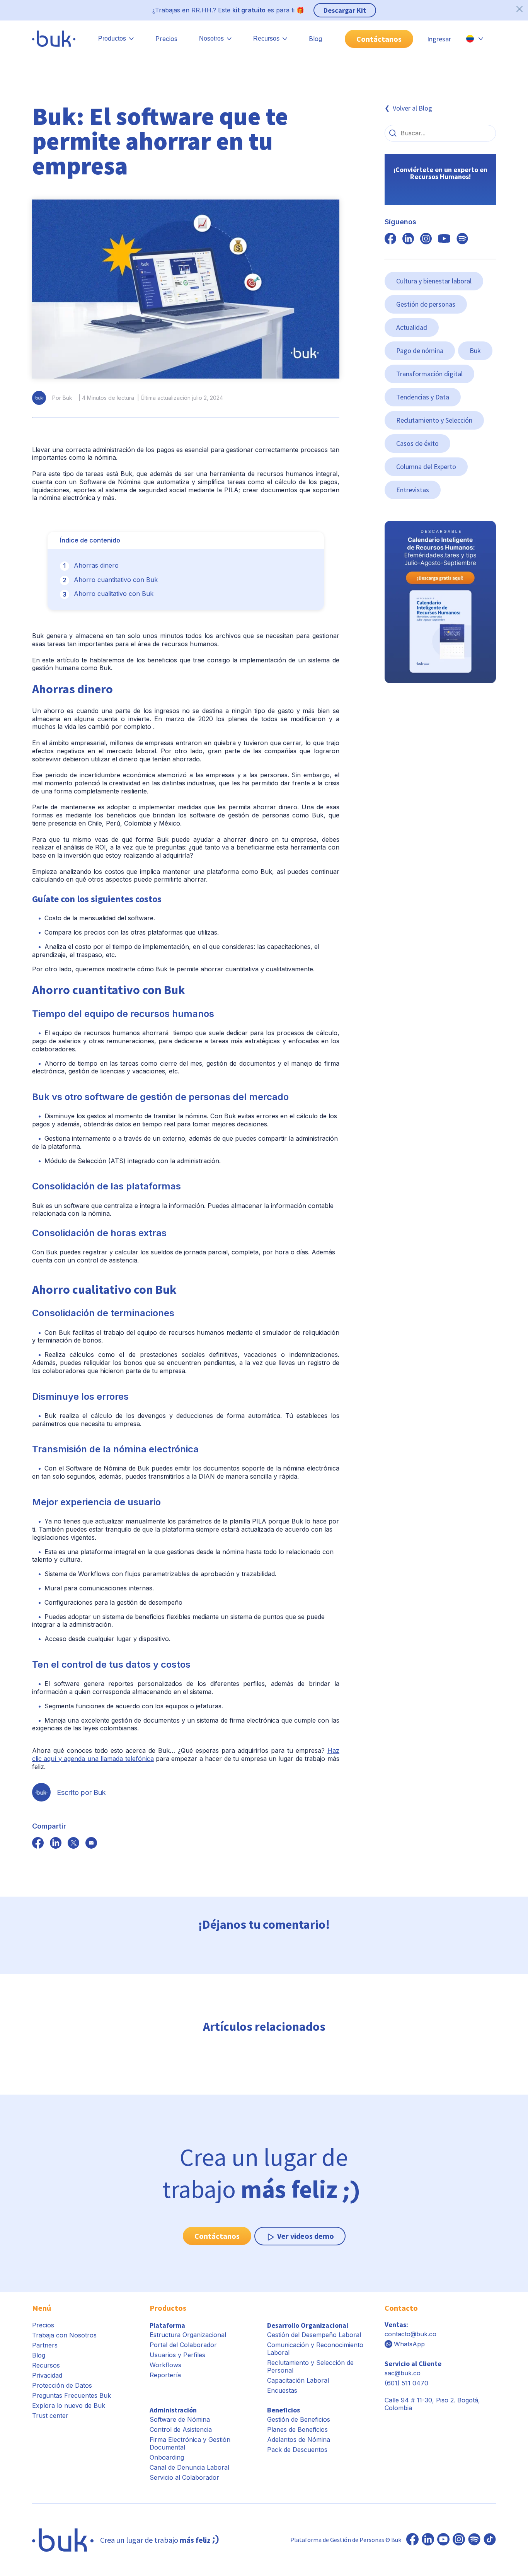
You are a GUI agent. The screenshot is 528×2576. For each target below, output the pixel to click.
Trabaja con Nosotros (64, 2335)
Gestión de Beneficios (299, 2419)
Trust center (50, 2416)
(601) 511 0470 (406, 2383)
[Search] (393, 133)
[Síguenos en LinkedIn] (428, 2540)
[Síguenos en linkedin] (408, 239)
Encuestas (282, 2390)
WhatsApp (409, 2344)
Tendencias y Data (423, 397)
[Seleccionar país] (475, 39)
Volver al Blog (412, 108)
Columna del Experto (426, 467)
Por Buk (62, 398)
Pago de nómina (420, 351)
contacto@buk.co (410, 2334)
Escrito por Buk (81, 1792)
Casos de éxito (417, 443)
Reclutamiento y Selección (434, 420)
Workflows (165, 2365)
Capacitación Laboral (298, 2380)
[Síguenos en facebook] (38, 1844)
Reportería (165, 2375)
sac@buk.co (403, 2373)
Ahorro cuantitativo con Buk (116, 580)
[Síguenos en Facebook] (412, 2540)
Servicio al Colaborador (184, 2477)
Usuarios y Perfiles (177, 2355)
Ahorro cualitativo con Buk (114, 594)
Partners (45, 2345)
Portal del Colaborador (183, 2345)
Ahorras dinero (96, 565)
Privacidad (47, 2375)
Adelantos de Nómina (299, 2440)
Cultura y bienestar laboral (434, 281)
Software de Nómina (180, 2419)
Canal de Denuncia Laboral (189, 2467)
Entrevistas (413, 490)
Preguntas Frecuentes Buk (72, 2395)
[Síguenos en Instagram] (459, 2540)
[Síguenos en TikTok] (490, 2540)
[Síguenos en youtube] (444, 239)
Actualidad (412, 327)
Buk (475, 351)
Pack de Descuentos (297, 2450)
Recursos (46, 2365)
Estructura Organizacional (188, 2335)
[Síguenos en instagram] (426, 239)
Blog (315, 39)
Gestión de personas (426, 304)
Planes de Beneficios (297, 2429)
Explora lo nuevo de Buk (69, 2405)
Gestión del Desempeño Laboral (314, 2335)
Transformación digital (429, 374)
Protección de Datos (62, 2385)
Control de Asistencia (181, 2429)
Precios (166, 39)
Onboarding (167, 2457)
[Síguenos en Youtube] (443, 2540)
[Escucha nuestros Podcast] (474, 2540)
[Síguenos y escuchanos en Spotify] (462, 239)
